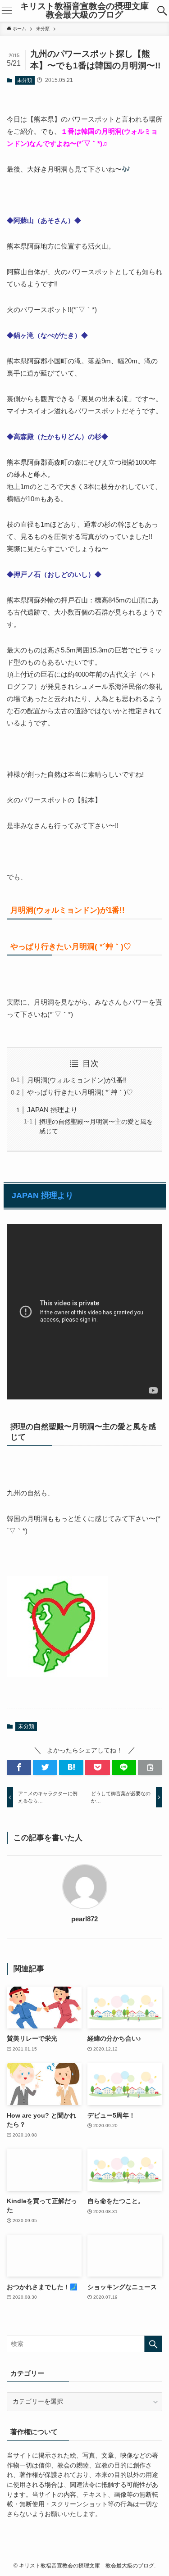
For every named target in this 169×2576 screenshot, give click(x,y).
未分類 (25, 80)
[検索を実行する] (153, 2344)
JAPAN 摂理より (52, 1110)
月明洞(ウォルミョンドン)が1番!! (77, 1080)
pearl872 (84, 1919)
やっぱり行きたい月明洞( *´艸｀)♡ (80, 1092)
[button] (162, 11)
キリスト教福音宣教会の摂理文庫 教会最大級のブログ (86, 11)
